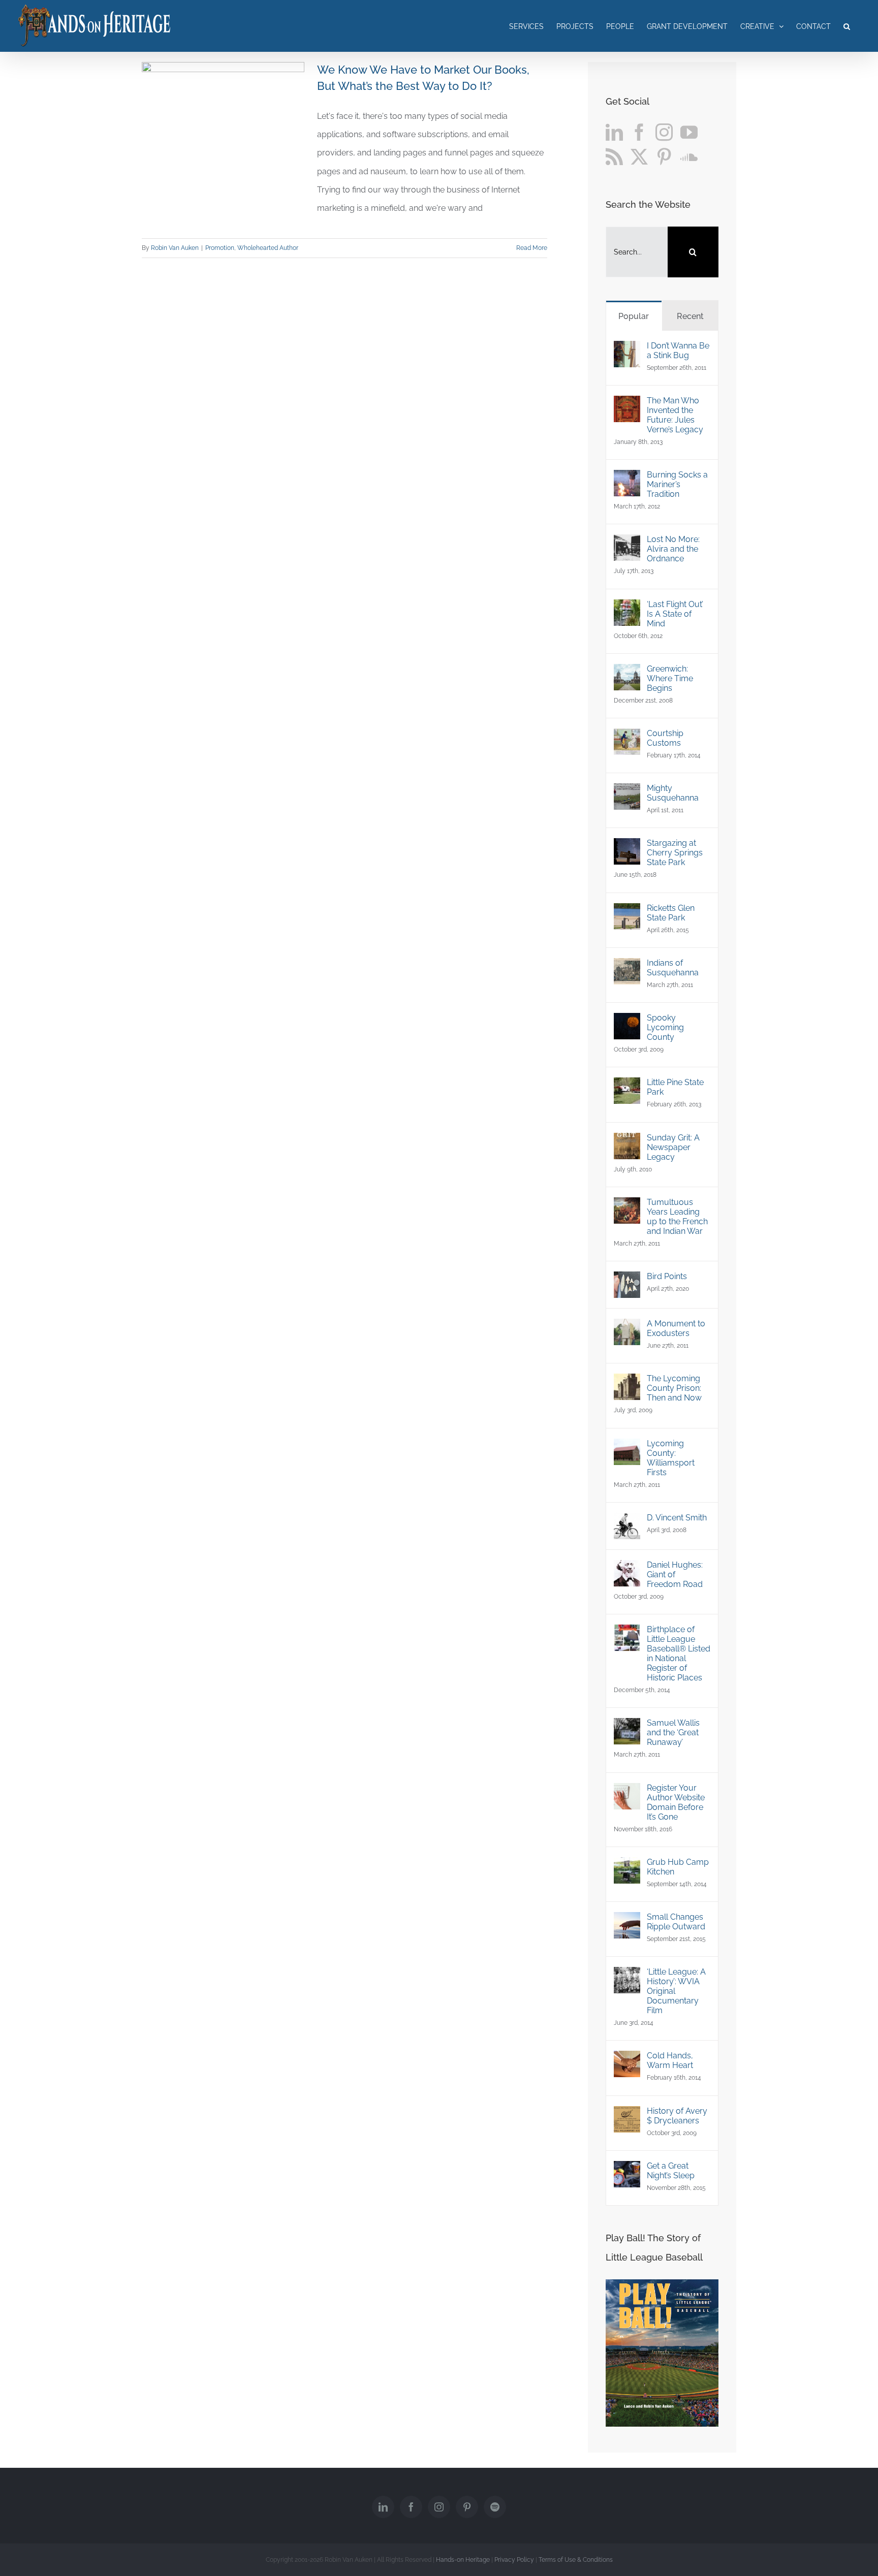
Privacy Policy (514, 2560)
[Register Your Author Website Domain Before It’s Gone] (627, 1792)
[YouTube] (689, 132)
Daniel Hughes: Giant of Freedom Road (675, 1575)
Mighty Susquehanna (673, 793)
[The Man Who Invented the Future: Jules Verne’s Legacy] (627, 405)
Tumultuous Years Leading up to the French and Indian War (677, 1217)
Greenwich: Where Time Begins (670, 678)
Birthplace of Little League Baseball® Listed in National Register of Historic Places (679, 1653)
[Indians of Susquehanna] (627, 967)
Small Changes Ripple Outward (676, 1922)
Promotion (220, 248)
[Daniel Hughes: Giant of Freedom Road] (627, 1569)
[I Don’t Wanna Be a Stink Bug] (627, 350)
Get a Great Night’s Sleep (671, 2171)
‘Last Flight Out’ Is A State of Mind (675, 614)
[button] (847, 26)
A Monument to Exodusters (676, 1328)
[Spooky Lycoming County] (627, 1022)
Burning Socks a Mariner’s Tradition (677, 484)
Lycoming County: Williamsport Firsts (671, 1458)
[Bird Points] (627, 1280)
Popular (634, 316)
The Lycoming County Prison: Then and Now (674, 1388)
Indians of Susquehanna (673, 968)
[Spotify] (495, 2507)
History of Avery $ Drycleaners (677, 2116)
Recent (690, 316)
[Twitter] (639, 156)
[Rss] (614, 156)
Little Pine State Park (675, 1087)
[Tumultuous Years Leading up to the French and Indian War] (627, 1206)
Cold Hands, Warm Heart (670, 2060)
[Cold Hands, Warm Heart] (627, 2060)
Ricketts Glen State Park (671, 913)
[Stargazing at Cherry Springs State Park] (627, 847)
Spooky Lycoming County (665, 1027)
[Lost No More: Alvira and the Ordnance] (627, 543)
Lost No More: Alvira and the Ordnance (673, 549)
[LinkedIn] (614, 132)
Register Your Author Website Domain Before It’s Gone (676, 1802)
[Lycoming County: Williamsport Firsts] (627, 1448)
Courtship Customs (665, 738)
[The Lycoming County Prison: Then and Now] (627, 1382)
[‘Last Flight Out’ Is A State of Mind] (627, 608)
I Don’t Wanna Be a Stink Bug (678, 351)
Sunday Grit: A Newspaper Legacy (673, 1147)
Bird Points (667, 1276)
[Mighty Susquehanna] (627, 792)
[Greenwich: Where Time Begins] (627, 673)
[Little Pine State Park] (627, 1086)
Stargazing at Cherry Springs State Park (675, 853)
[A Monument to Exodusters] (627, 1328)
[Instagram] (664, 132)
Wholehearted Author (268, 248)
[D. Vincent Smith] (627, 1522)
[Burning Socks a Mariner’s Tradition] (627, 479)
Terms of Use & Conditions (576, 2560)
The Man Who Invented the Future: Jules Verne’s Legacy (675, 415)
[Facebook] (639, 132)
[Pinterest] (664, 156)
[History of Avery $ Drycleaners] (627, 2115)
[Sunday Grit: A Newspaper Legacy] (627, 1142)
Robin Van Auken (175, 248)
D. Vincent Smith (677, 1518)
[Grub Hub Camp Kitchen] (627, 1866)
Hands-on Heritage (463, 2560)
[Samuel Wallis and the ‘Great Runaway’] (627, 1727)
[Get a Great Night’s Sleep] (627, 2170)
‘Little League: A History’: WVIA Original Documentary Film (676, 1991)
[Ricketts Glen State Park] (627, 912)
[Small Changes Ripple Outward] (627, 1921)
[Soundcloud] (689, 156)
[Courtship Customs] (627, 737)
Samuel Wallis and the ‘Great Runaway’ (673, 1732)
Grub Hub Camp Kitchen (678, 1867)
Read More (532, 248)
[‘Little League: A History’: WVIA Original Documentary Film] (627, 1976)
